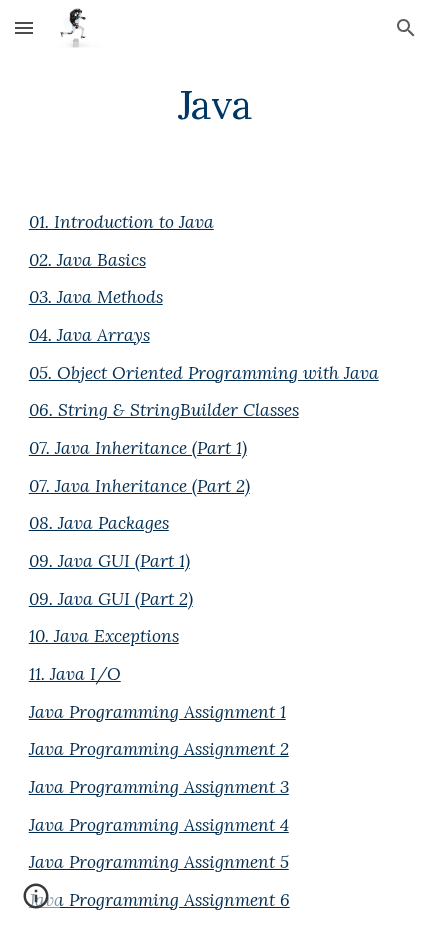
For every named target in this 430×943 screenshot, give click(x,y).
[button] (24, 27)
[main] (215, 105)
